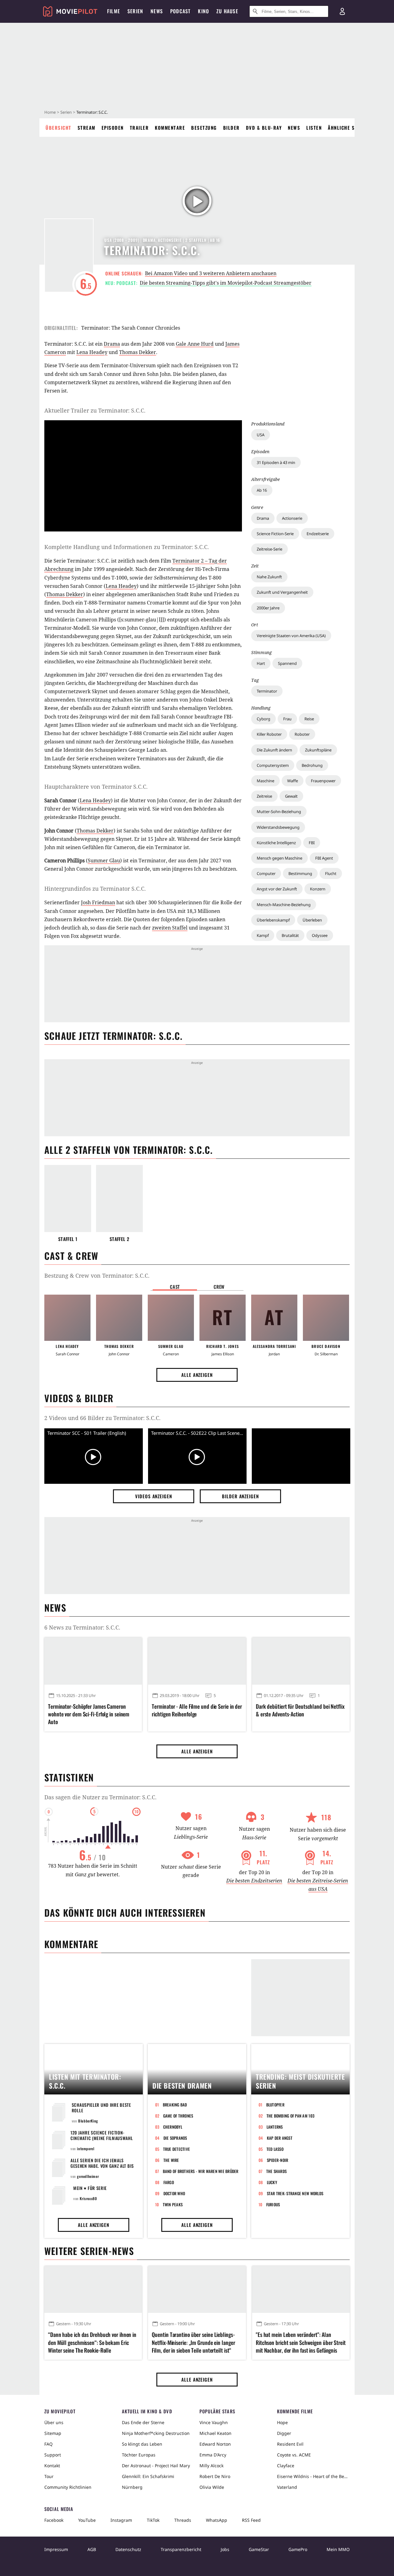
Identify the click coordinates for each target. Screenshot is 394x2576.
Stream (86, 128)
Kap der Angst (280, 2138)
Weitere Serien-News (89, 2251)
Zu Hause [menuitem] (227, 11)
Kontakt (52, 2466)
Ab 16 (262, 490)
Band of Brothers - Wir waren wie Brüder (201, 2171)
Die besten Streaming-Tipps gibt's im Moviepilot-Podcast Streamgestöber (226, 283)
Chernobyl (173, 2127)
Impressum (56, 2549)
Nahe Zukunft (269, 577)
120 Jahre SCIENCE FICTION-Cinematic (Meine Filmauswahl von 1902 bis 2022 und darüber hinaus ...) (103, 2141)
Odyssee (320, 935)
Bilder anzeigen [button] (240, 1496)
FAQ (48, 2444)
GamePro (298, 2549)
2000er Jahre (268, 608)
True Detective (177, 2149)
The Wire (171, 2160)
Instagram (121, 2520)
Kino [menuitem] (203, 11)
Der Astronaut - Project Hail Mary (156, 2466)
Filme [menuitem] (114, 11)
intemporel (86, 2149)
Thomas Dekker (138, 352)
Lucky (272, 2182)
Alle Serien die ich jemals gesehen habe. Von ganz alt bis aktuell (102, 2166)
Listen (314, 128)
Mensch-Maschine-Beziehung (284, 905)
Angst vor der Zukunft (277, 889)
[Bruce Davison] (326, 1318)
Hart (261, 663)
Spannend (287, 663)
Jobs (225, 2549)
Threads (183, 2520)
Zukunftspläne (318, 750)
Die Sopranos (175, 2138)
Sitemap (53, 2433)
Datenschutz (128, 2549)
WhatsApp (217, 2520)
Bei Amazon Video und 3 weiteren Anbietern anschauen (211, 273)
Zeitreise (264, 796)
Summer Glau (104, 861)
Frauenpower (323, 781)
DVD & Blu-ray (264, 128)
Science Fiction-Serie (275, 534)
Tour (49, 2476)
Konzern (318, 889)
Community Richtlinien (68, 2487)
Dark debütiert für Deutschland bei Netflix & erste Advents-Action (300, 1710)
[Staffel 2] (119, 1198)
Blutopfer (275, 2105)
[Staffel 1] (68, 1198)
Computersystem (273, 765)
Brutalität (290, 935)
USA (261, 435)
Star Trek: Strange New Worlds (295, 2193)
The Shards (277, 2171)
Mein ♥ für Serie (90, 2188)
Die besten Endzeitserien (254, 1881)
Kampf (263, 935)
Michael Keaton (215, 2433)
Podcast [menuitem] (180, 11)
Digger (284, 2433)
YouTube (87, 2520)
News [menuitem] (157, 11)
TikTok (153, 2520)
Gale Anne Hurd (195, 344)
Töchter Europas (139, 2455)
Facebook (54, 2520)
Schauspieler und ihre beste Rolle (101, 2108)
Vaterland (287, 2487)
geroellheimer (88, 2176)
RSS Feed (251, 2520)
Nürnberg (132, 2487)
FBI (312, 843)
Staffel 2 (119, 1239)
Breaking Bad (175, 2105)
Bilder (231, 128)
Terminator (267, 691)
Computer (266, 873)
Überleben (312, 920)
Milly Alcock (211, 2466)
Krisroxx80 (88, 2198)
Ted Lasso (275, 2149)
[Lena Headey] (67, 1318)
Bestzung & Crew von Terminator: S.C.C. (97, 1276)
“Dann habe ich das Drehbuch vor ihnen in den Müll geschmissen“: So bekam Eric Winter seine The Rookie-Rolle (92, 2342)
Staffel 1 (68, 1239)
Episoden (113, 128)
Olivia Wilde (212, 2487)
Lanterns (275, 2127)
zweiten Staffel (170, 928)
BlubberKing (88, 2121)
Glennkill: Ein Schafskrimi (148, 2476)
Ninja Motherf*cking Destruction (156, 2433)
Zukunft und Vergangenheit (282, 592)
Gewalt (291, 796)
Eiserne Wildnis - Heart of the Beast (313, 2476)
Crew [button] (219, 1287)
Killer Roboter (269, 734)
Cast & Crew (71, 1256)
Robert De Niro (215, 2476)
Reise (309, 719)
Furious (273, 2204)
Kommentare (170, 128)
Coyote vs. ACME (294, 2455)
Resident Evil (290, 2444)
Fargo (169, 2182)
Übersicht (58, 128)
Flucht (331, 873)
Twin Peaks (173, 2204)
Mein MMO (338, 2549)
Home (50, 112)
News (294, 128)
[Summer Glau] (171, 1318)
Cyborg (263, 719)
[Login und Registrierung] (342, 11)
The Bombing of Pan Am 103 (291, 2116)
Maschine (265, 781)
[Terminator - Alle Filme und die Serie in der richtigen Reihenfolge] (197, 1661)
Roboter (302, 734)
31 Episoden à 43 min (276, 462)
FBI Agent (324, 858)
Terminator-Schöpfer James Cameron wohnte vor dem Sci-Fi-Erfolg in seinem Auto (89, 1714)
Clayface (286, 2466)
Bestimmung (300, 873)
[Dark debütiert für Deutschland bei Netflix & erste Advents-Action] (301, 1661)
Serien (66, 112)
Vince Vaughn (214, 2422)
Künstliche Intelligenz (276, 843)
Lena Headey (92, 352)
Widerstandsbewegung (278, 827)
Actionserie (292, 518)
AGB (92, 2549)
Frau (287, 719)
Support (53, 2455)
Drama (263, 518)
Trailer (139, 128)
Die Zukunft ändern (274, 750)
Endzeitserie (318, 534)
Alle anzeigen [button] (197, 1375)
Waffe (293, 781)
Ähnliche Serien (348, 128)
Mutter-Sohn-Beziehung (279, 812)
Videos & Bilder (79, 1398)
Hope (282, 2422)
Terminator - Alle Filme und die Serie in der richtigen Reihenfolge (197, 1710)
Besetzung (204, 128)
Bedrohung (312, 765)
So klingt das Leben (142, 2444)
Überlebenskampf (273, 920)
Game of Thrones (178, 2116)
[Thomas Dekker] (119, 1318)
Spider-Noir (278, 2160)
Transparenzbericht (181, 2549)
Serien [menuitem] (135, 11)
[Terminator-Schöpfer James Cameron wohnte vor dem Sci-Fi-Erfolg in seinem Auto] (93, 1661)
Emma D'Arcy (213, 2455)
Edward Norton (215, 2444)
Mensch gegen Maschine (279, 858)
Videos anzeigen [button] (154, 1496)
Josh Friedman (98, 902)
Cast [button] (175, 1287)
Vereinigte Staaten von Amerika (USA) (291, 636)
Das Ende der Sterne (143, 2422)
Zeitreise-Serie (269, 549)
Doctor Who (174, 2193)
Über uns (54, 2422)
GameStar (259, 2549)
